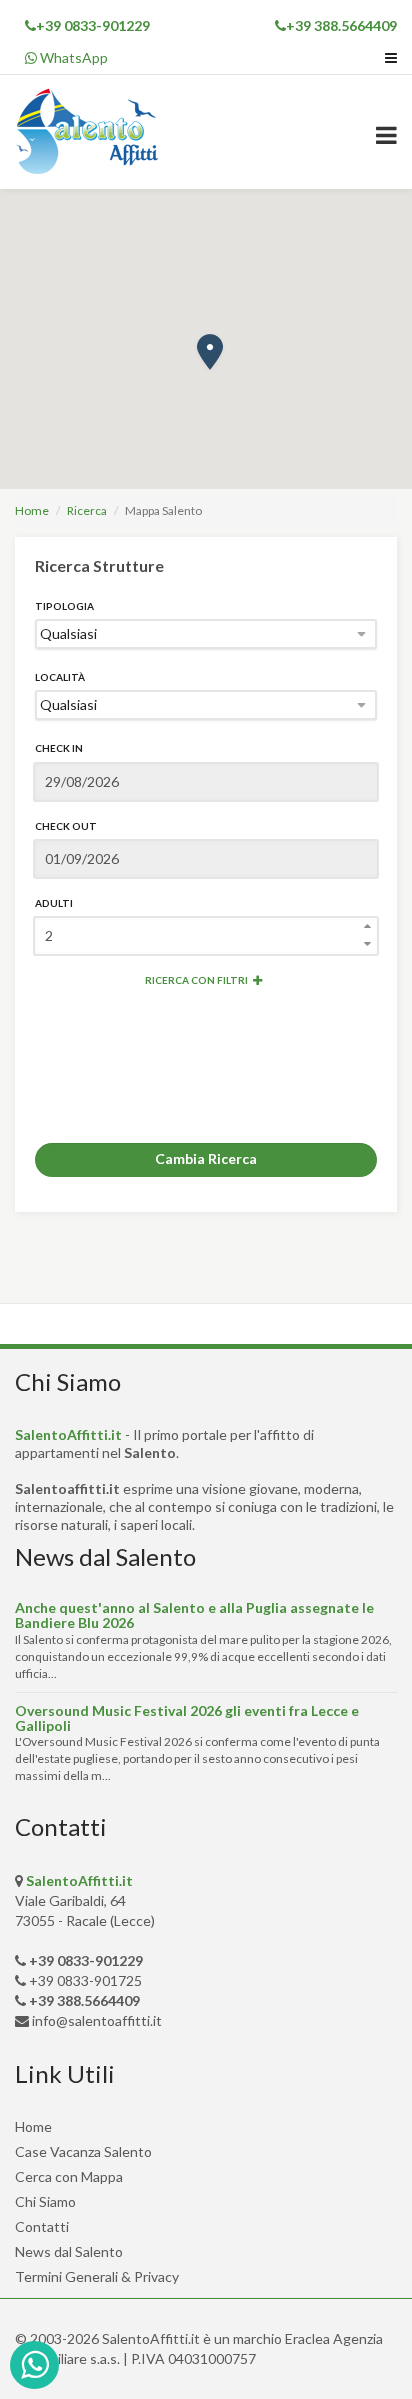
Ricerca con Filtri (196, 980)
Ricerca (87, 510)
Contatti (42, 2226)
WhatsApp (72, 57)
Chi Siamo (45, 2201)
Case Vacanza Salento (83, 2151)
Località (60, 677)
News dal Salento (69, 2251)
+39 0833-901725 (85, 1980)
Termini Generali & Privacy (97, 2276)
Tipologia (64, 606)
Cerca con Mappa (69, 2176)
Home (32, 510)
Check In (59, 748)
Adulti (54, 903)
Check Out (66, 826)
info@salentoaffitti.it (97, 2020)
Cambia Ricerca (206, 1158)
